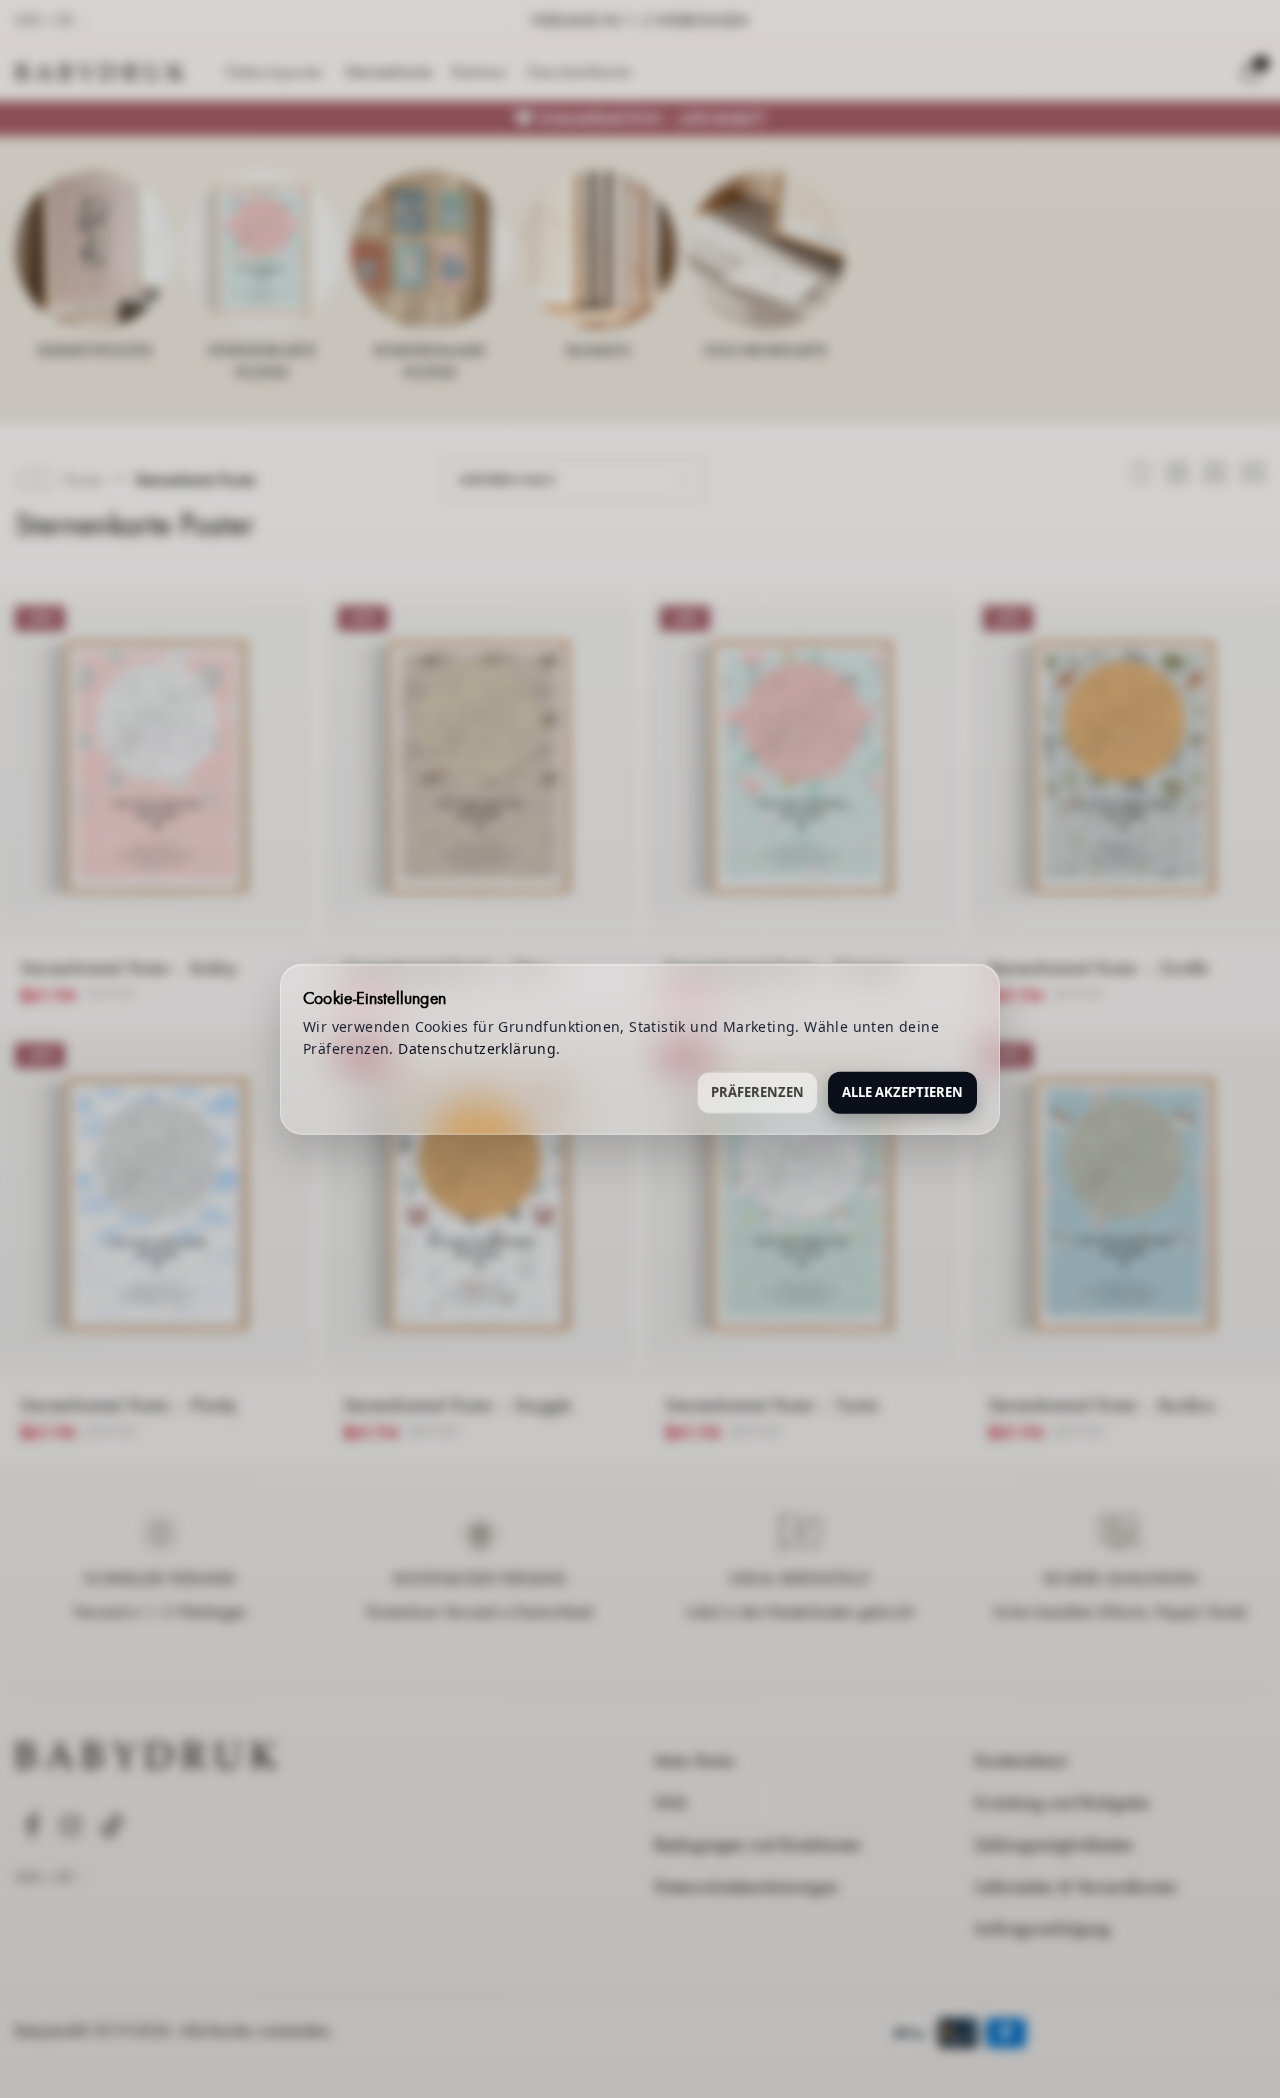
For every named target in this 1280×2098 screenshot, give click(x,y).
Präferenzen (757, 1091)
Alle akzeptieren (902, 1091)
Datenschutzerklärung (477, 1048)
